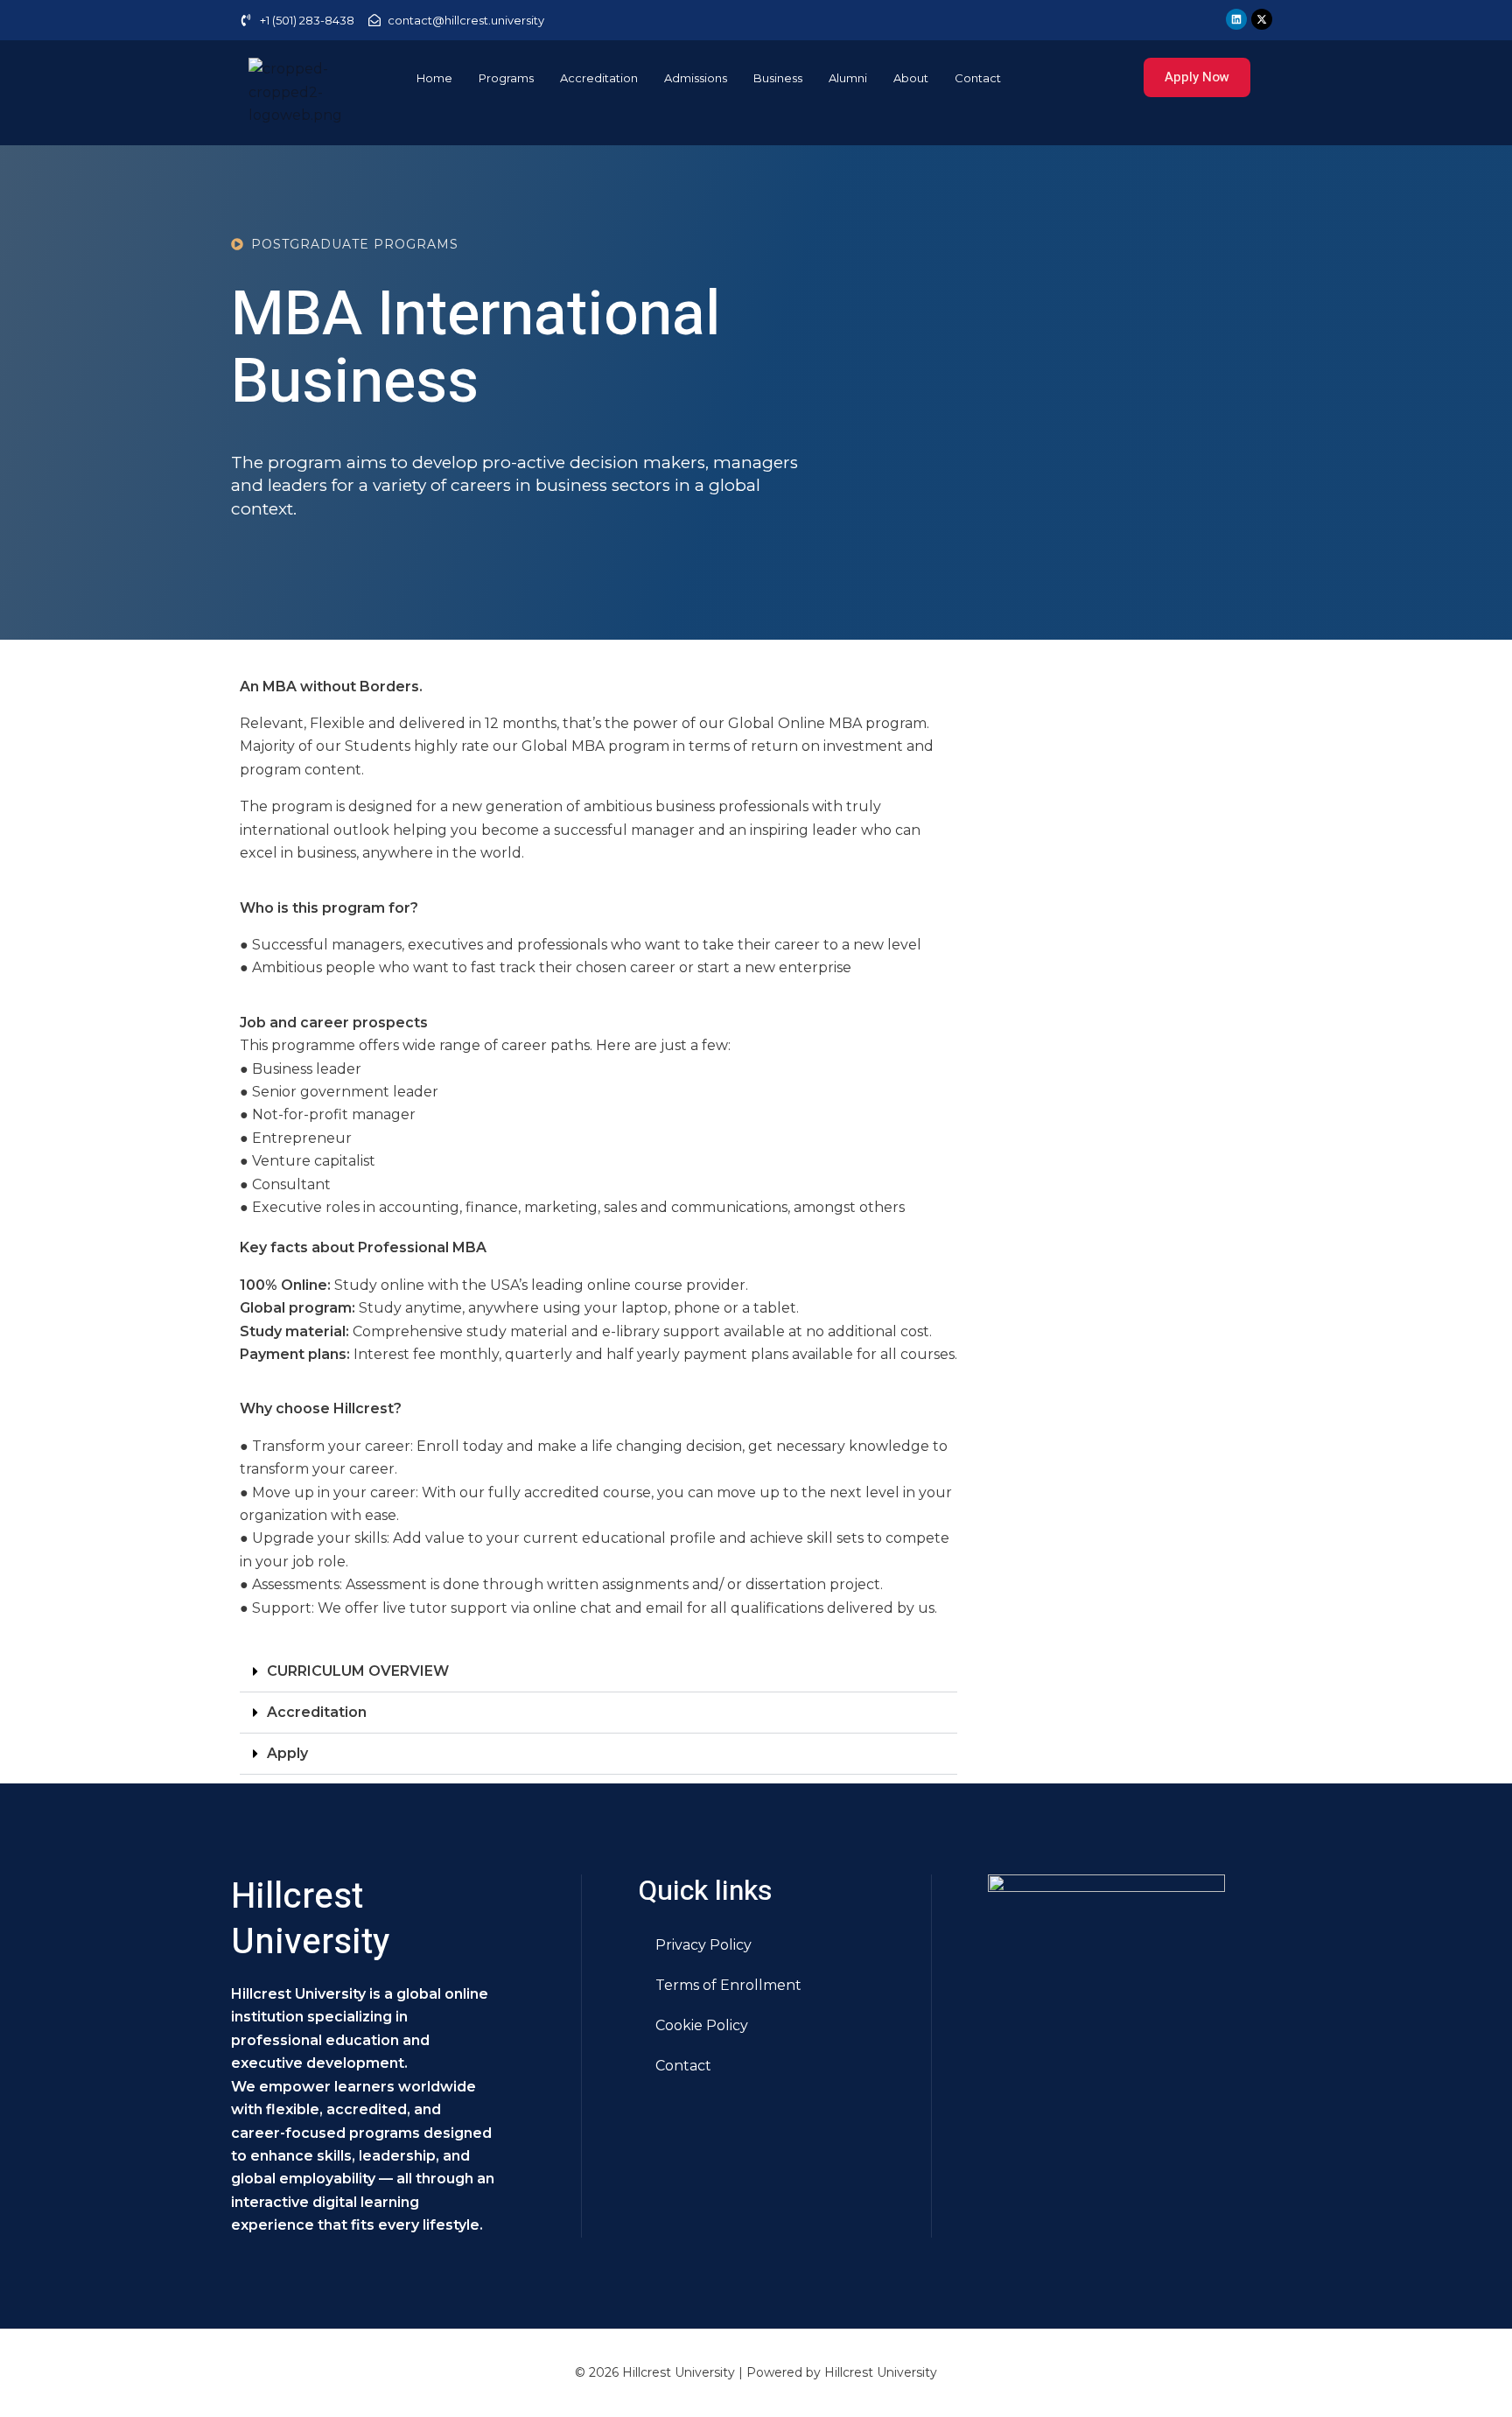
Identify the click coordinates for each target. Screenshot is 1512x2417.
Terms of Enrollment (728, 1985)
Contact (978, 78)
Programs (506, 78)
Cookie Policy (702, 2025)
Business (778, 78)
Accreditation (599, 78)
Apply (287, 1753)
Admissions (696, 78)
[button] (598, 1672)
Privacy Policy (703, 1945)
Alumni (848, 78)
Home (434, 78)
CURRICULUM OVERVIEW (358, 1671)
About (911, 78)
